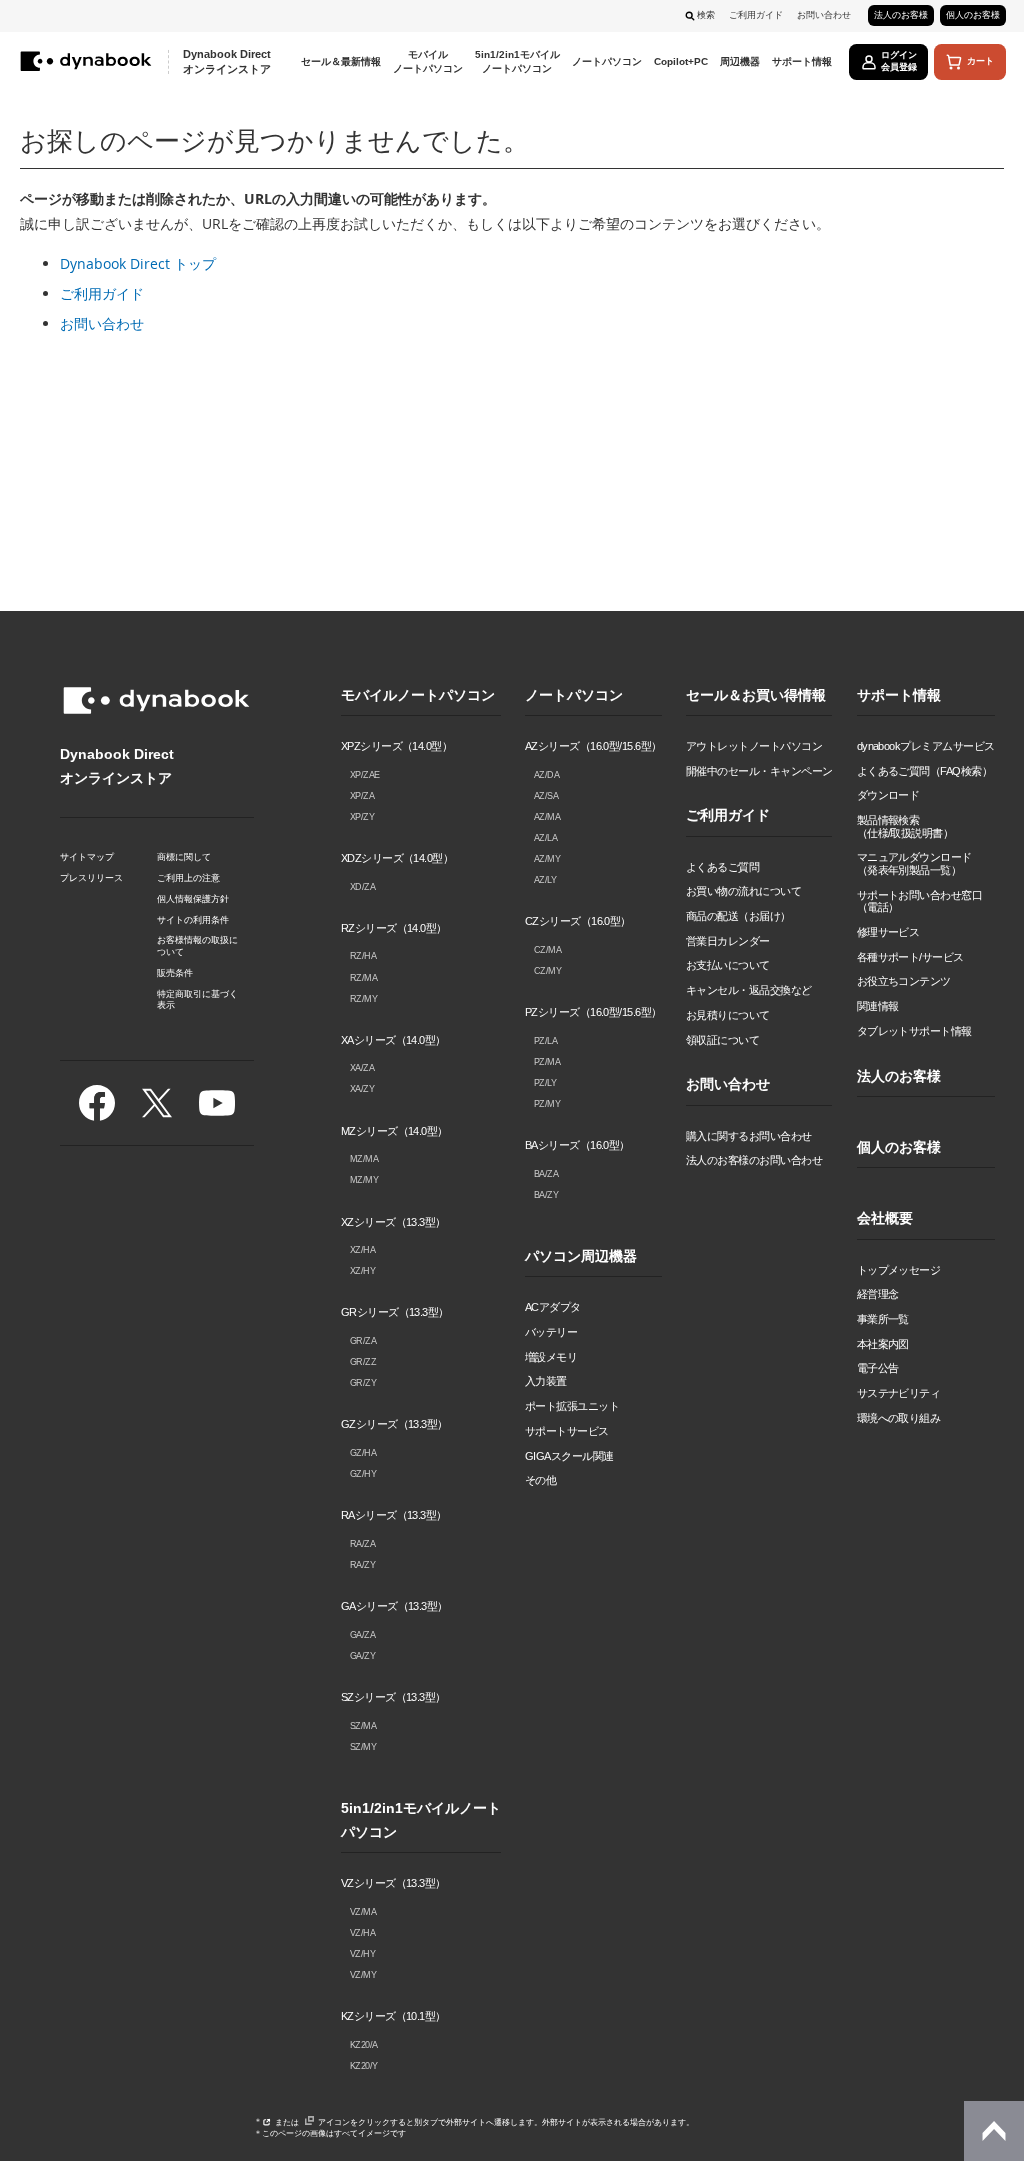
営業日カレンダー (728, 941)
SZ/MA (363, 1726)
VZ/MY (363, 1975)
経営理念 (878, 1294)
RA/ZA (363, 1544)
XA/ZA (362, 1068)
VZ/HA (363, 1933)
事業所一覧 (883, 1319)
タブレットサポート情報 (914, 1031)
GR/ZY (363, 1383)
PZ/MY (547, 1104)
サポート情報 (899, 695)
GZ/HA (363, 1453)
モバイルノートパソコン (418, 695)
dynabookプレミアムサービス (926, 746)
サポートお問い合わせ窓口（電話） (920, 901)
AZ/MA (547, 817)
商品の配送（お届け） (738, 916)
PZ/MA (547, 1062)
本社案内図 (883, 1344)
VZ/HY (363, 1954)
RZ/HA (363, 956)
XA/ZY (362, 1089)
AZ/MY (547, 859)
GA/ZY (363, 1656)
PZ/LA (546, 1041)
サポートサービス (567, 1431)
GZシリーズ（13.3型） (394, 1424)
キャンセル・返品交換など (749, 990)
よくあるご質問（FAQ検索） (925, 771)
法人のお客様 (901, 15)
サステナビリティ (899, 1393)
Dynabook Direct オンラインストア (227, 61)
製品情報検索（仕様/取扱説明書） (905, 826)
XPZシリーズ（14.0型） (397, 746)
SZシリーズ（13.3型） (393, 1697)
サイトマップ (87, 857)
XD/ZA (363, 887)
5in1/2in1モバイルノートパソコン (421, 1820)
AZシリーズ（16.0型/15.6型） (593, 746)
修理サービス (888, 932)
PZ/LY (545, 1083)
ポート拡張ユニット (572, 1406)
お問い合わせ (824, 15)
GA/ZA (363, 1635)
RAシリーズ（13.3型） (394, 1515)
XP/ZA (362, 796)
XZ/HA (363, 1250)
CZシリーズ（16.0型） (578, 921)
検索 (706, 15)
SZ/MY (363, 1747)
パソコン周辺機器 (581, 1256)
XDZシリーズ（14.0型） (397, 858)
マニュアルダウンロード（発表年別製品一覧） (914, 863)
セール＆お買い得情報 (756, 695)
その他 (540, 1480)
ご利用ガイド (756, 15)
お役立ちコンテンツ (904, 981)
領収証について (722, 1040)
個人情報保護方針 (193, 899)
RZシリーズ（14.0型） (394, 928)
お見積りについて (728, 1015)
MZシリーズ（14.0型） (394, 1131)
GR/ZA (363, 1341)
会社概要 (885, 1218)
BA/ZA (546, 1174)
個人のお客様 (973, 15)
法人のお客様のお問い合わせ (754, 1160)
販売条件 (175, 973)
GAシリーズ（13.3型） (394, 1606)
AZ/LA (546, 838)
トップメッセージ (899, 1270)
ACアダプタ (553, 1307)
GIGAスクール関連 (569, 1456)
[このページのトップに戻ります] (994, 2131)
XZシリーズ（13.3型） (393, 1222)
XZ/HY (363, 1271)
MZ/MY (364, 1180)
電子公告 (878, 1368)
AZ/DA (547, 775)
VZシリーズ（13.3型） (393, 1883)
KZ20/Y (364, 2066)
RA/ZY (363, 1565)
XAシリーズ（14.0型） (393, 1040)
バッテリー (551, 1332)
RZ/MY (364, 999)
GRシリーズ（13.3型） (395, 1312)
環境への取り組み (899, 1418)
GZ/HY (363, 1474)
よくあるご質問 (722, 867)
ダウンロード (888, 795)
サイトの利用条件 (193, 920)
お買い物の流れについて (743, 891)
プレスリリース (91, 878)
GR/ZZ (363, 1362)
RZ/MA (364, 978)
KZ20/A (364, 2045)
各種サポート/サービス (910, 957)
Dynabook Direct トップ (138, 263)
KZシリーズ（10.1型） (393, 2016)
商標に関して (184, 857)
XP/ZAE (365, 775)
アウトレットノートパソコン (754, 746)
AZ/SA (546, 796)
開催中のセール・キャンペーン (759, 771)
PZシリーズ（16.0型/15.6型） (593, 1012)
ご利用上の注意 (188, 878)
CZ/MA (548, 950)
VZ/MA (363, 1912)
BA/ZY (546, 1195)
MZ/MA (364, 1159)
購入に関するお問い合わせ (749, 1136)
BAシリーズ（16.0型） (577, 1145)
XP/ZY (362, 817)
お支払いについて (728, 965)
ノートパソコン (574, 695)
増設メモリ (551, 1357)
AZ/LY (545, 880)
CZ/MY (548, 971)
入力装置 (546, 1381)
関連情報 (878, 1006)
